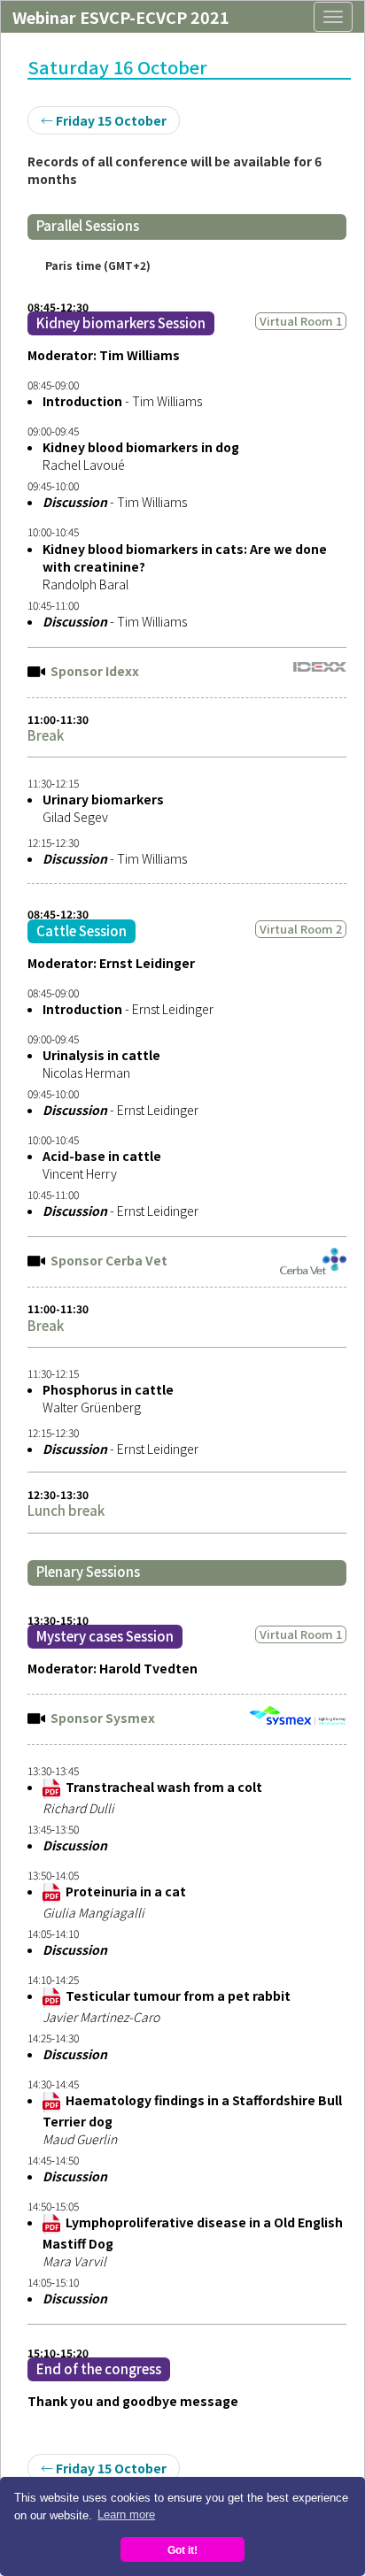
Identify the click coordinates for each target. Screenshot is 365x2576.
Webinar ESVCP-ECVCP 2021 (121, 17)
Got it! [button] (182, 2550)
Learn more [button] (126, 2514)
